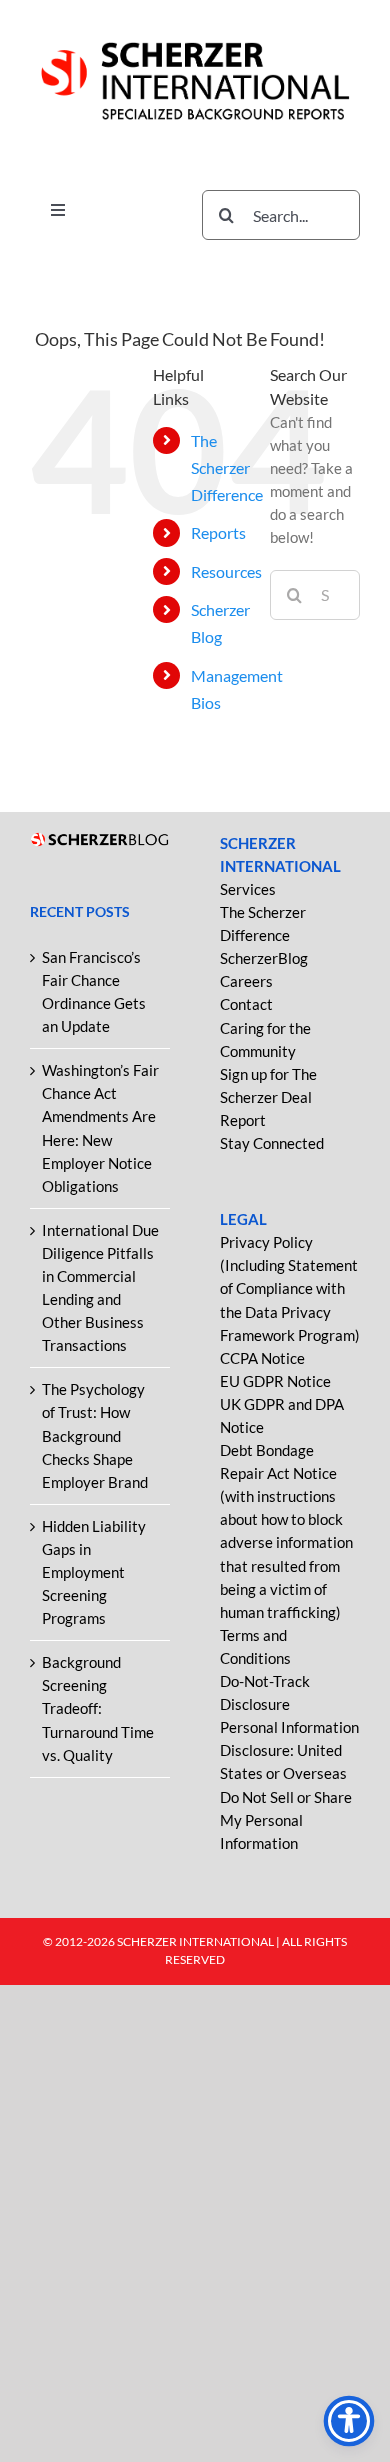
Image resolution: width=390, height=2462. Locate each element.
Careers (246, 981)
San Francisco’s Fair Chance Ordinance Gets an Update (94, 991)
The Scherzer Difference (227, 467)
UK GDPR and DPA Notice (282, 1415)
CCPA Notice (262, 1358)
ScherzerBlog (264, 958)
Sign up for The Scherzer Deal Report (268, 1097)
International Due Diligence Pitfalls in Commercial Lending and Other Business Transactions (100, 1287)
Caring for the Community (265, 1039)
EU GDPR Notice (275, 1381)
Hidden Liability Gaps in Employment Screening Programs (94, 1572)
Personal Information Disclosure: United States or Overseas (289, 1750)
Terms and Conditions (255, 1646)
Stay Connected (272, 1143)
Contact (246, 1004)
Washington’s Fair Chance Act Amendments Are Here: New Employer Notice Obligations (100, 1127)
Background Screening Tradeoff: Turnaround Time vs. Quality (98, 1708)
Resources (226, 571)
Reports (218, 532)
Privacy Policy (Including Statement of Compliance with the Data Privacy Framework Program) (290, 1288)
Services (248, 889)
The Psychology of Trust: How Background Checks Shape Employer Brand (95, 1435)
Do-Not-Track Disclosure (265, 1692)
